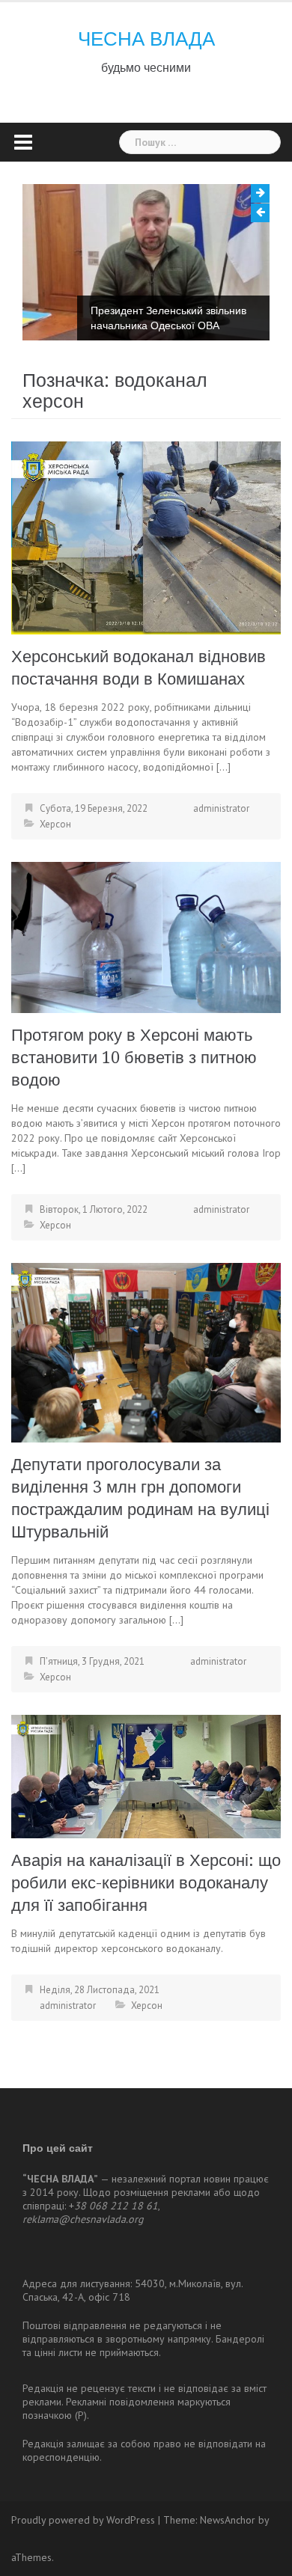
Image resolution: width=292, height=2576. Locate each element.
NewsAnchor (228, 2520)
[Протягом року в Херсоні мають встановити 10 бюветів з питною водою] (146, 937)
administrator (221, 808)
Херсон (55, 824)
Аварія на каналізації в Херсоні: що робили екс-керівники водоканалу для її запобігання (146, 1883)
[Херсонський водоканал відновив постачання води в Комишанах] (146, 537)
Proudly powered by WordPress (83, 2520)
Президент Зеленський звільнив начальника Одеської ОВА (168, 318)
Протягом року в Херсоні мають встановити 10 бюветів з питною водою (134, 1058)
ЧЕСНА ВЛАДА (146, 39)
